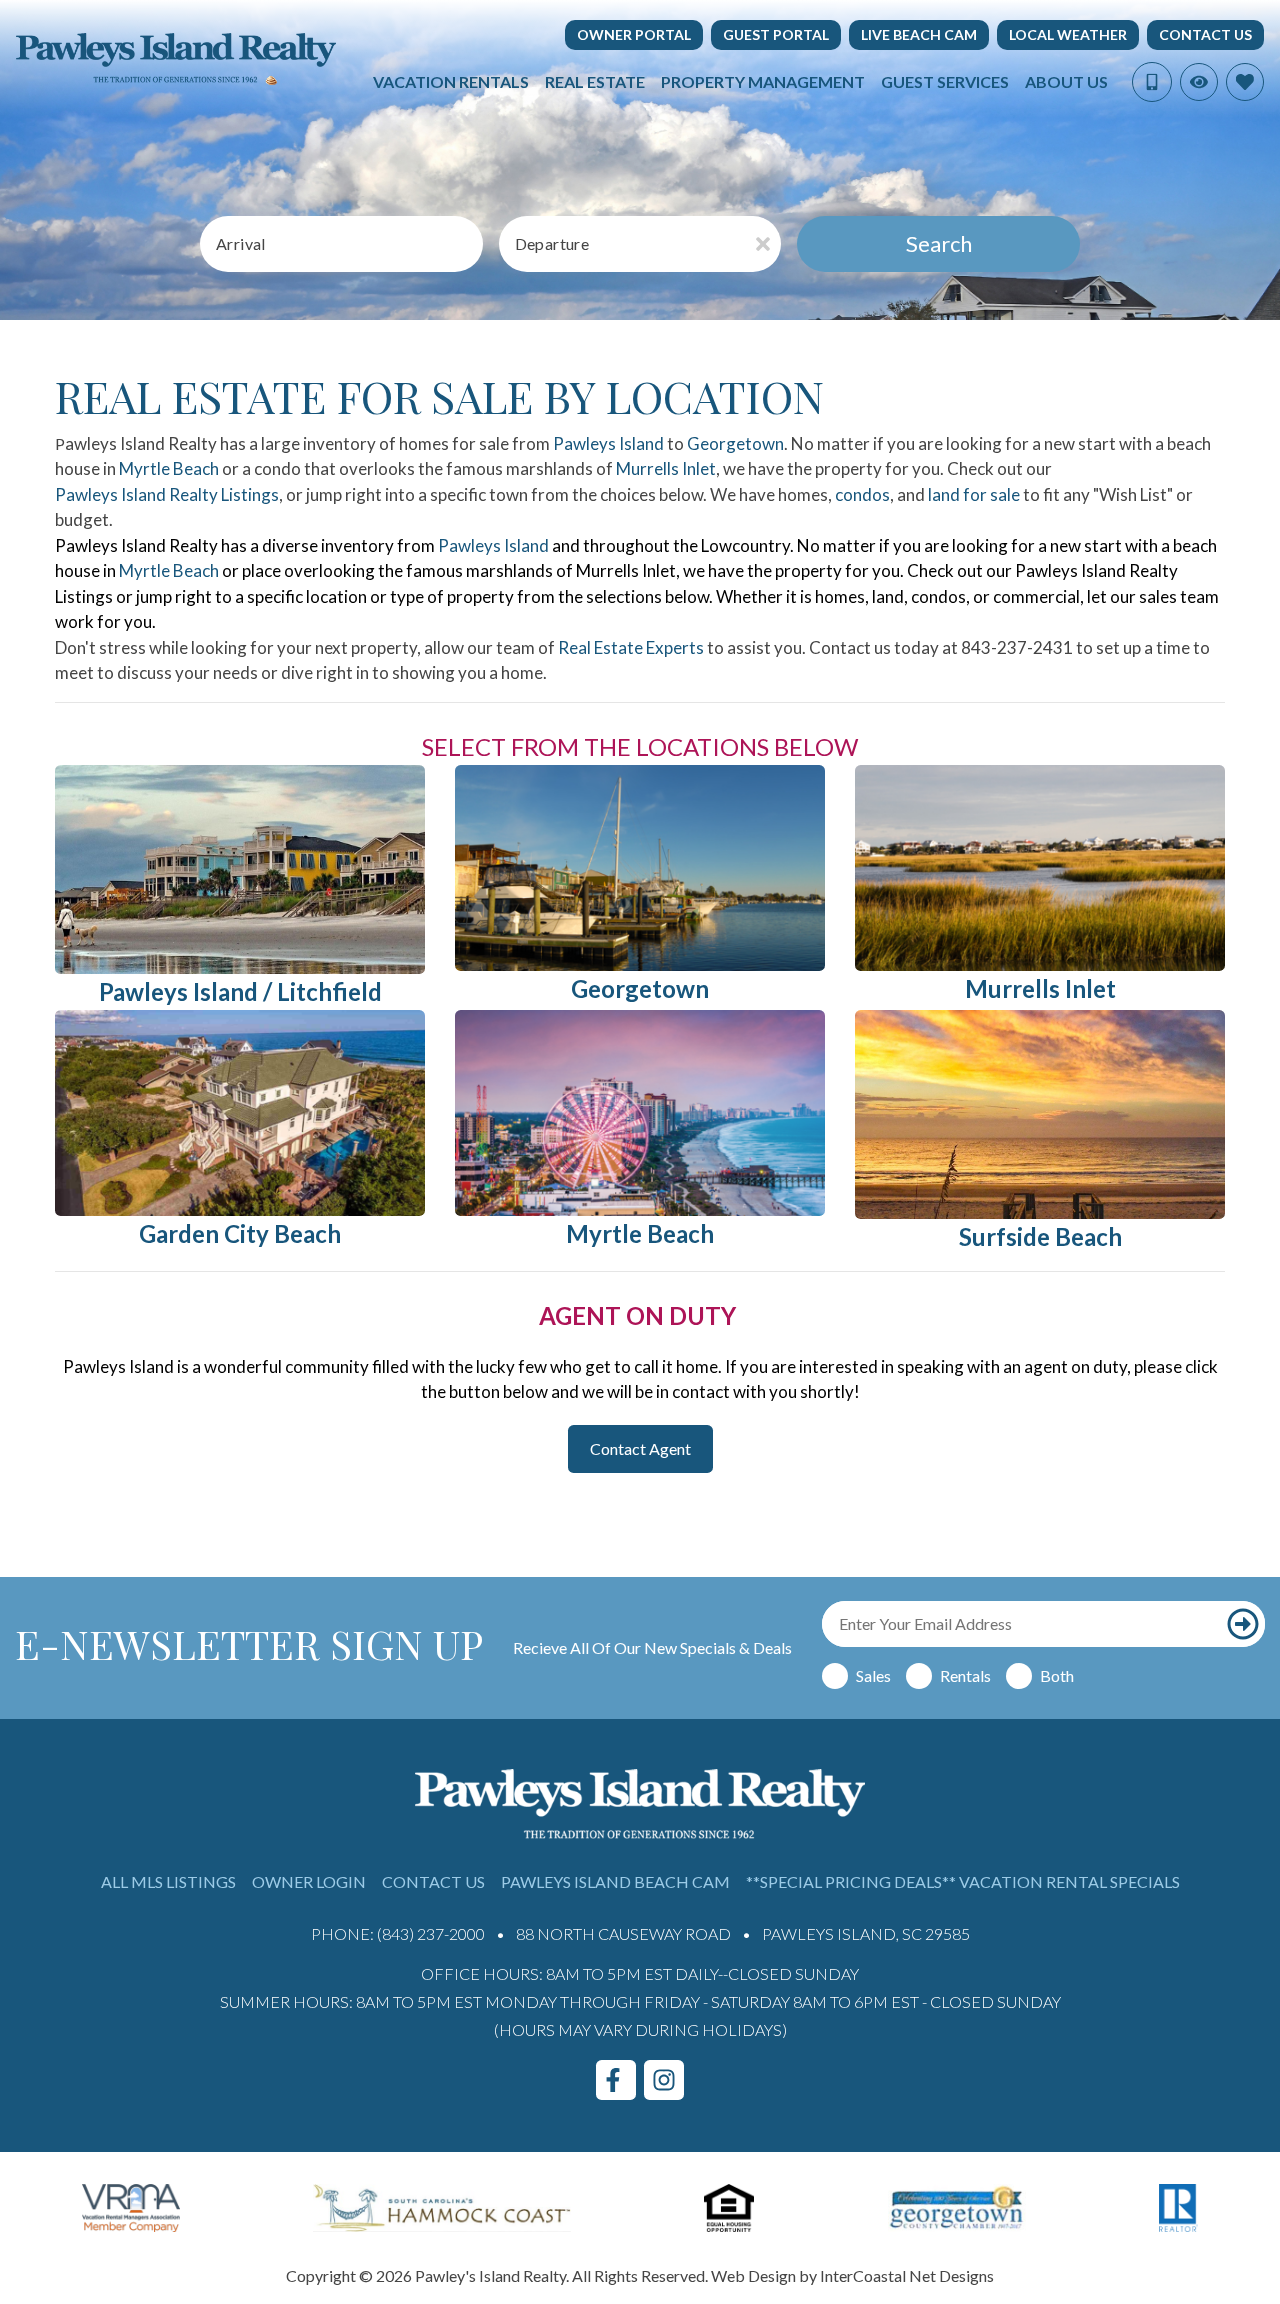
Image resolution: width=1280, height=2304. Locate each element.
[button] (640, 1449)
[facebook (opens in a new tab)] (616, 2080)
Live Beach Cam (919, 34)
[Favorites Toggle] (1245, 82)
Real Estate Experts (631, 647)
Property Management (763, 81)
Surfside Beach (1040, 1236)
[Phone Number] (1152, 82)
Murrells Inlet (666, 468)
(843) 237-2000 (431, 1933)
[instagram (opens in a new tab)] (664, 2080)
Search (939, 243)
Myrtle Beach (169, 468)
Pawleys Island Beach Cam (615, 1881)
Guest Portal (776, 34)
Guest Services (945, 81)
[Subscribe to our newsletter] (1243, 1624)
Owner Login (309, 1881)
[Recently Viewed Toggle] (1199, 82)
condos (862, 494)
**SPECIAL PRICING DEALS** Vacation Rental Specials (963, 1881)
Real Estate (595, 81)
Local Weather (1068, 34)
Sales (873, 1675)
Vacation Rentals (451, 81)
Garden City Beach (240, 1233)
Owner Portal (634, 34)
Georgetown (735, 443)
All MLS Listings (168, 1881)
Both (1057, 1675)
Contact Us (1205, 34)
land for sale (974, 494)
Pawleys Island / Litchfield (240, 991)
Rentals (965, 1675)
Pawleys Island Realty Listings (167, 494)
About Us (1066, 81)
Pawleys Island (608, 443)
